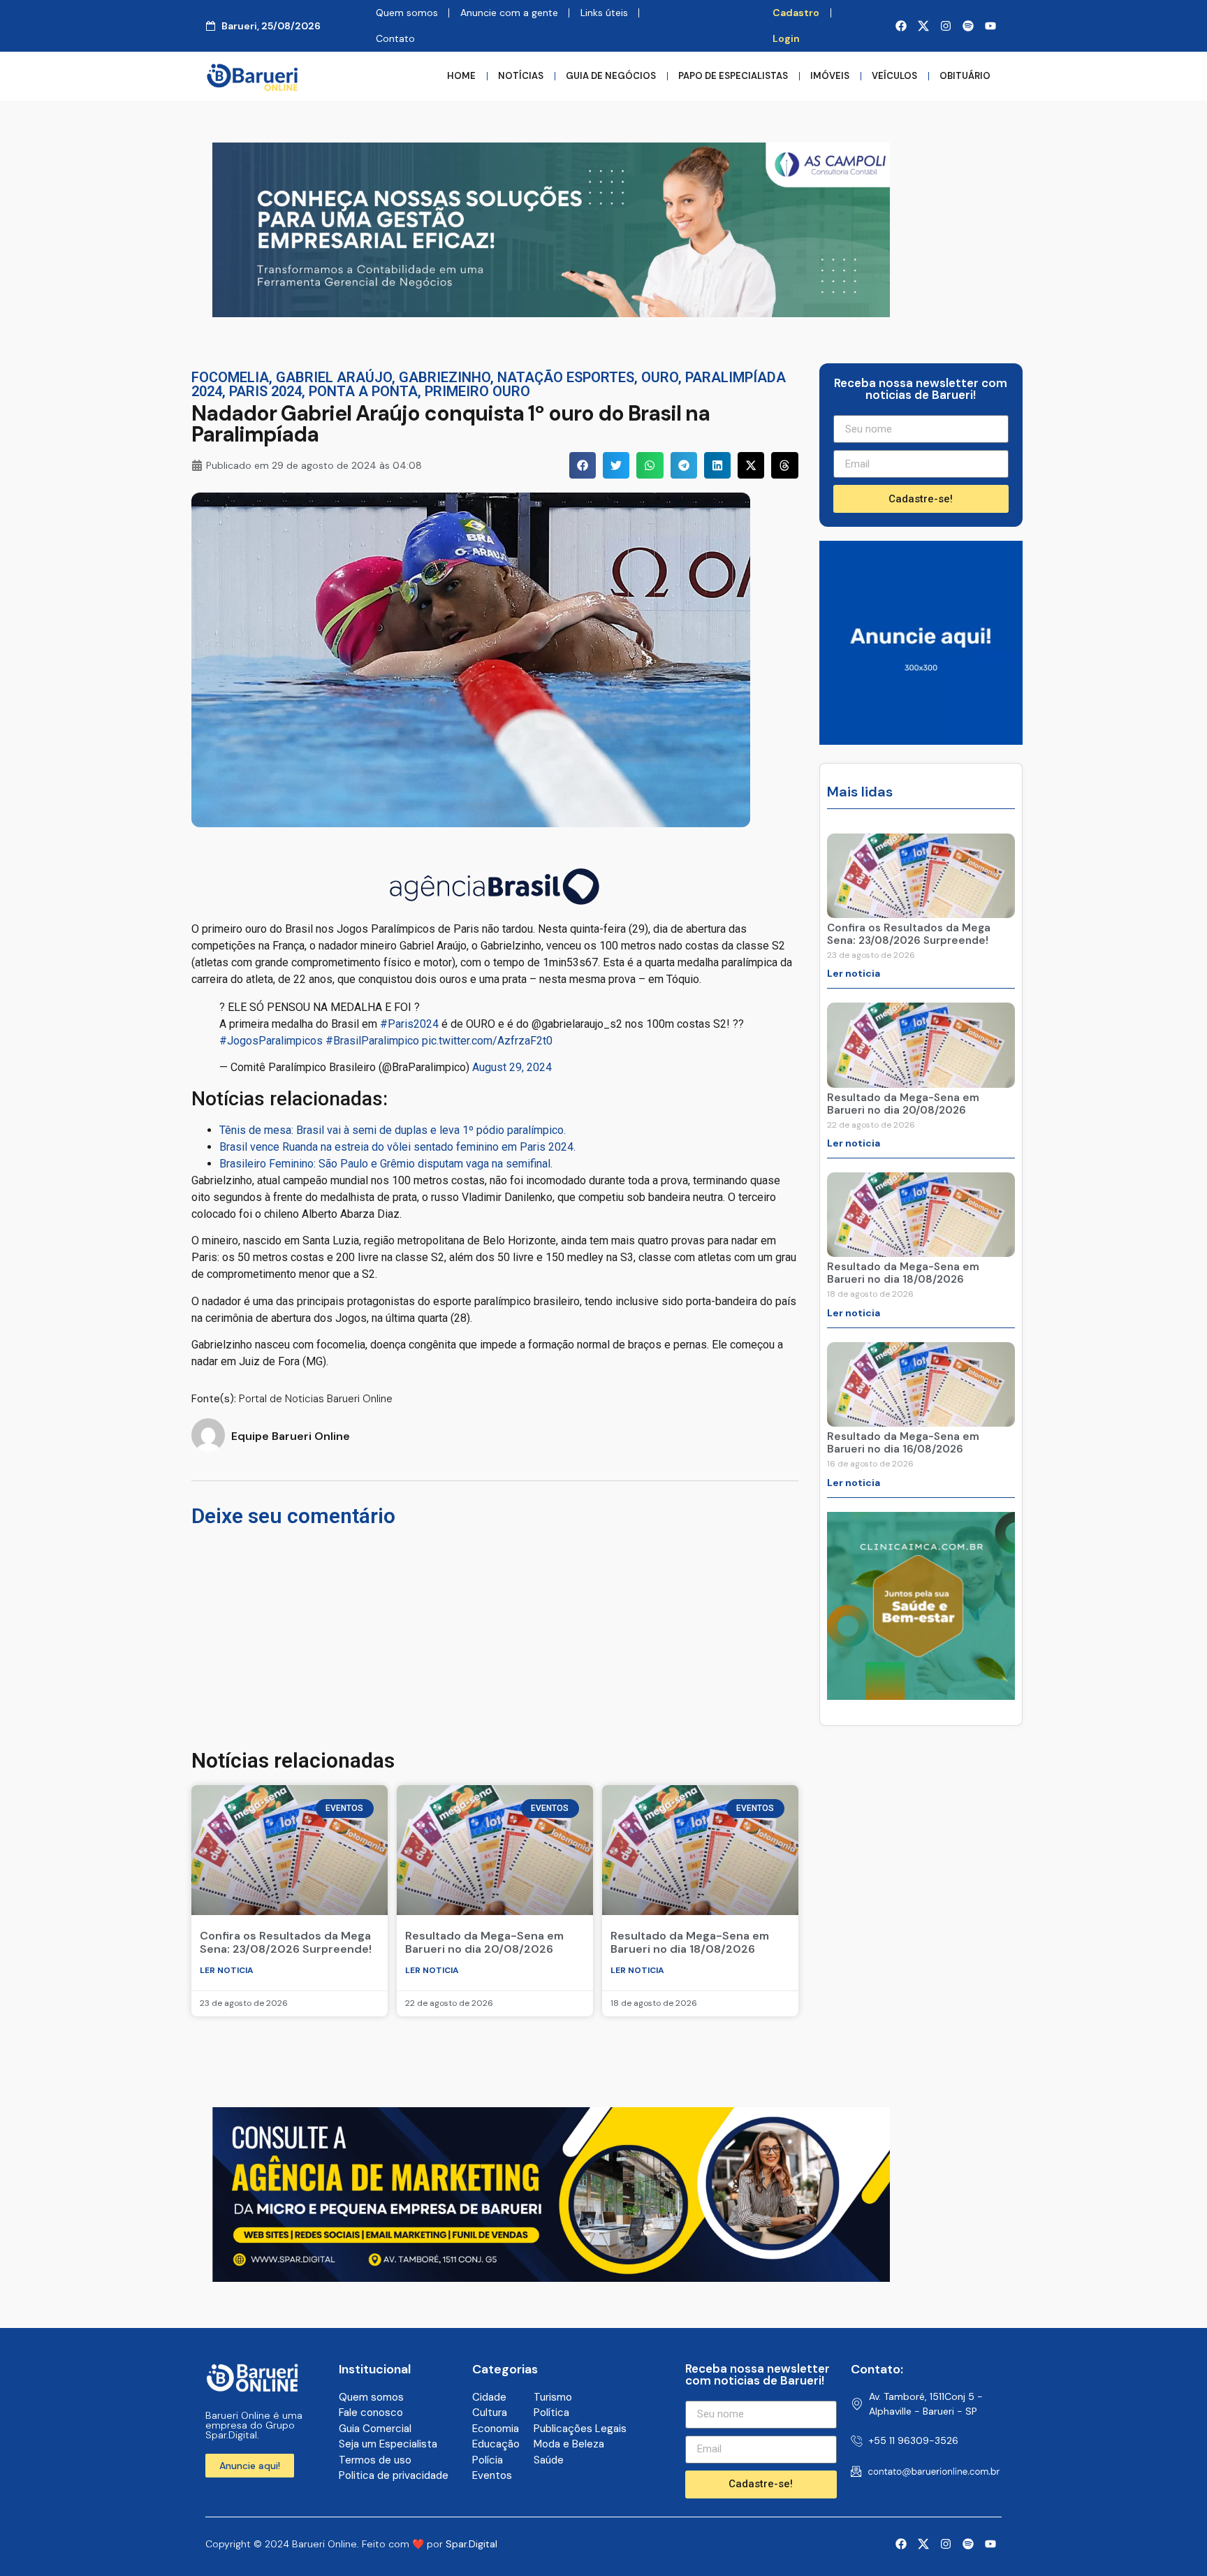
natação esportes (566, 377)
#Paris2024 (409, 1024)
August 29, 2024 (512, 1067)
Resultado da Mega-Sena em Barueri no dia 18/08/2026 (690, 1942)
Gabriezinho (445, 377)
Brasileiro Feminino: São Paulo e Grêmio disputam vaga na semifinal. (386, 1164)
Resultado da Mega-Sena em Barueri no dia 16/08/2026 (903, 1443)
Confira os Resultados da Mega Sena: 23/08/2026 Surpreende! (286, 1942)
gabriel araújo (334, 377)
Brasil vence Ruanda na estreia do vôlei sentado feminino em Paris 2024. (397, 1147)
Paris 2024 (265, 391)
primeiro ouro (477, 391)
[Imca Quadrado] (921, 1696)
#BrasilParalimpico (372, 1041)
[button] (583, 465)
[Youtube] (990, 26)
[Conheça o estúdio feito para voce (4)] (551, 313)
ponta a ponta (363, 391)
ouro (660, 377)
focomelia (230, 377)
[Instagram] (946, 26)
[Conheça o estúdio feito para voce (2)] (551, 2278)
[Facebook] (901, 26)
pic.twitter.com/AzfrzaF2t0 (487, 1041)
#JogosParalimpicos (271, 1041)
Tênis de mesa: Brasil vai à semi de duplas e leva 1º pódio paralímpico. (393, 1130)
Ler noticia (227, 1970)
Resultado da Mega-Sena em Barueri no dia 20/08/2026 (484, 1942)
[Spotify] (968, 26)
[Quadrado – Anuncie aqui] (921, 741)
